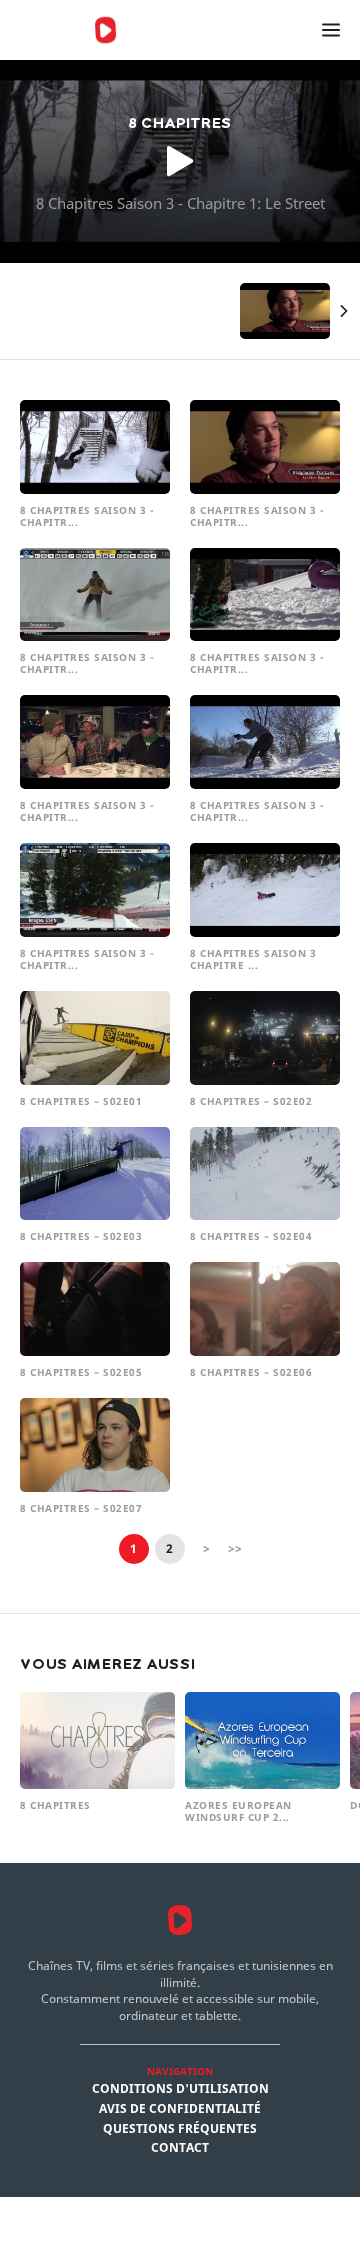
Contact (180, 2148)
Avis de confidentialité (180, 2109)
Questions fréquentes (180, 2129)
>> (235, 1548)
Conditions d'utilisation (180, 2089)
